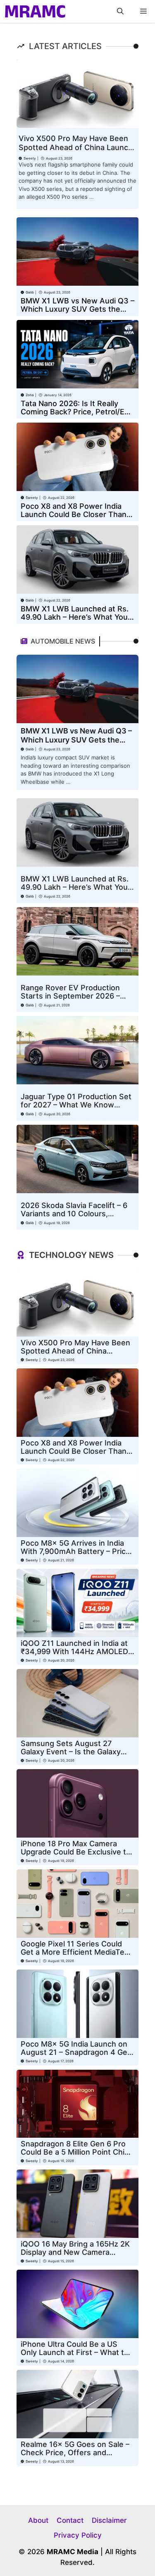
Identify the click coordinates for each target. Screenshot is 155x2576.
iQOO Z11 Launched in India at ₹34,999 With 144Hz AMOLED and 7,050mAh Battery (74, 1651)
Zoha (30, 395)
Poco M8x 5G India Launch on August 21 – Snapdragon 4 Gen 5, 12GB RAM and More (76, 2052)
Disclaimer (109, 2520)
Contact (70, 2520)
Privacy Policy (78, 2535)
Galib (30, 292)
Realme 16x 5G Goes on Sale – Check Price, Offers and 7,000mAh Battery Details (75, 2453)
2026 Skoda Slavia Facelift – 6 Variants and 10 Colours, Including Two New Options (74, 1214)
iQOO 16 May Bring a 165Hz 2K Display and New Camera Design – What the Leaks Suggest (75, 2256)
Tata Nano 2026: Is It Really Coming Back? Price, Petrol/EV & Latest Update (75, 412)
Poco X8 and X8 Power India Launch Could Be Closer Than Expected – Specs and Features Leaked (77, 518)
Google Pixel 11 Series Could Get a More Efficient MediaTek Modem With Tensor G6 (75, 1952)
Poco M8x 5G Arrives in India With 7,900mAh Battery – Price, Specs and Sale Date (76, 1551)
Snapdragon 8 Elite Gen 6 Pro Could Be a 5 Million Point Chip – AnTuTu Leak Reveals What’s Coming (75, 2156)
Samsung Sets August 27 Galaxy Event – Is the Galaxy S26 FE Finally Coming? (71, 1752)
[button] (120, 11)
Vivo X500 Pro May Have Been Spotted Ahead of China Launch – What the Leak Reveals (76, 147)
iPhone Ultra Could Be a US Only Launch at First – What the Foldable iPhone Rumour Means (77, 2352)
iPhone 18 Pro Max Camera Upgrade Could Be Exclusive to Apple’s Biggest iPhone (76, 1852)
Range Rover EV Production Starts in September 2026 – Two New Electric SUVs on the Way (75, 1000)
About (38, 2520)
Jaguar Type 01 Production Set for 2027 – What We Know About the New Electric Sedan (76, 1105)
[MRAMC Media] (35, 11)
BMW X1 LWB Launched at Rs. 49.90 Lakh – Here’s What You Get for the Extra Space (75, 617)
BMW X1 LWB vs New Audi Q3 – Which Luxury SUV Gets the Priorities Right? (77, 309)
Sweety (30, 158)
